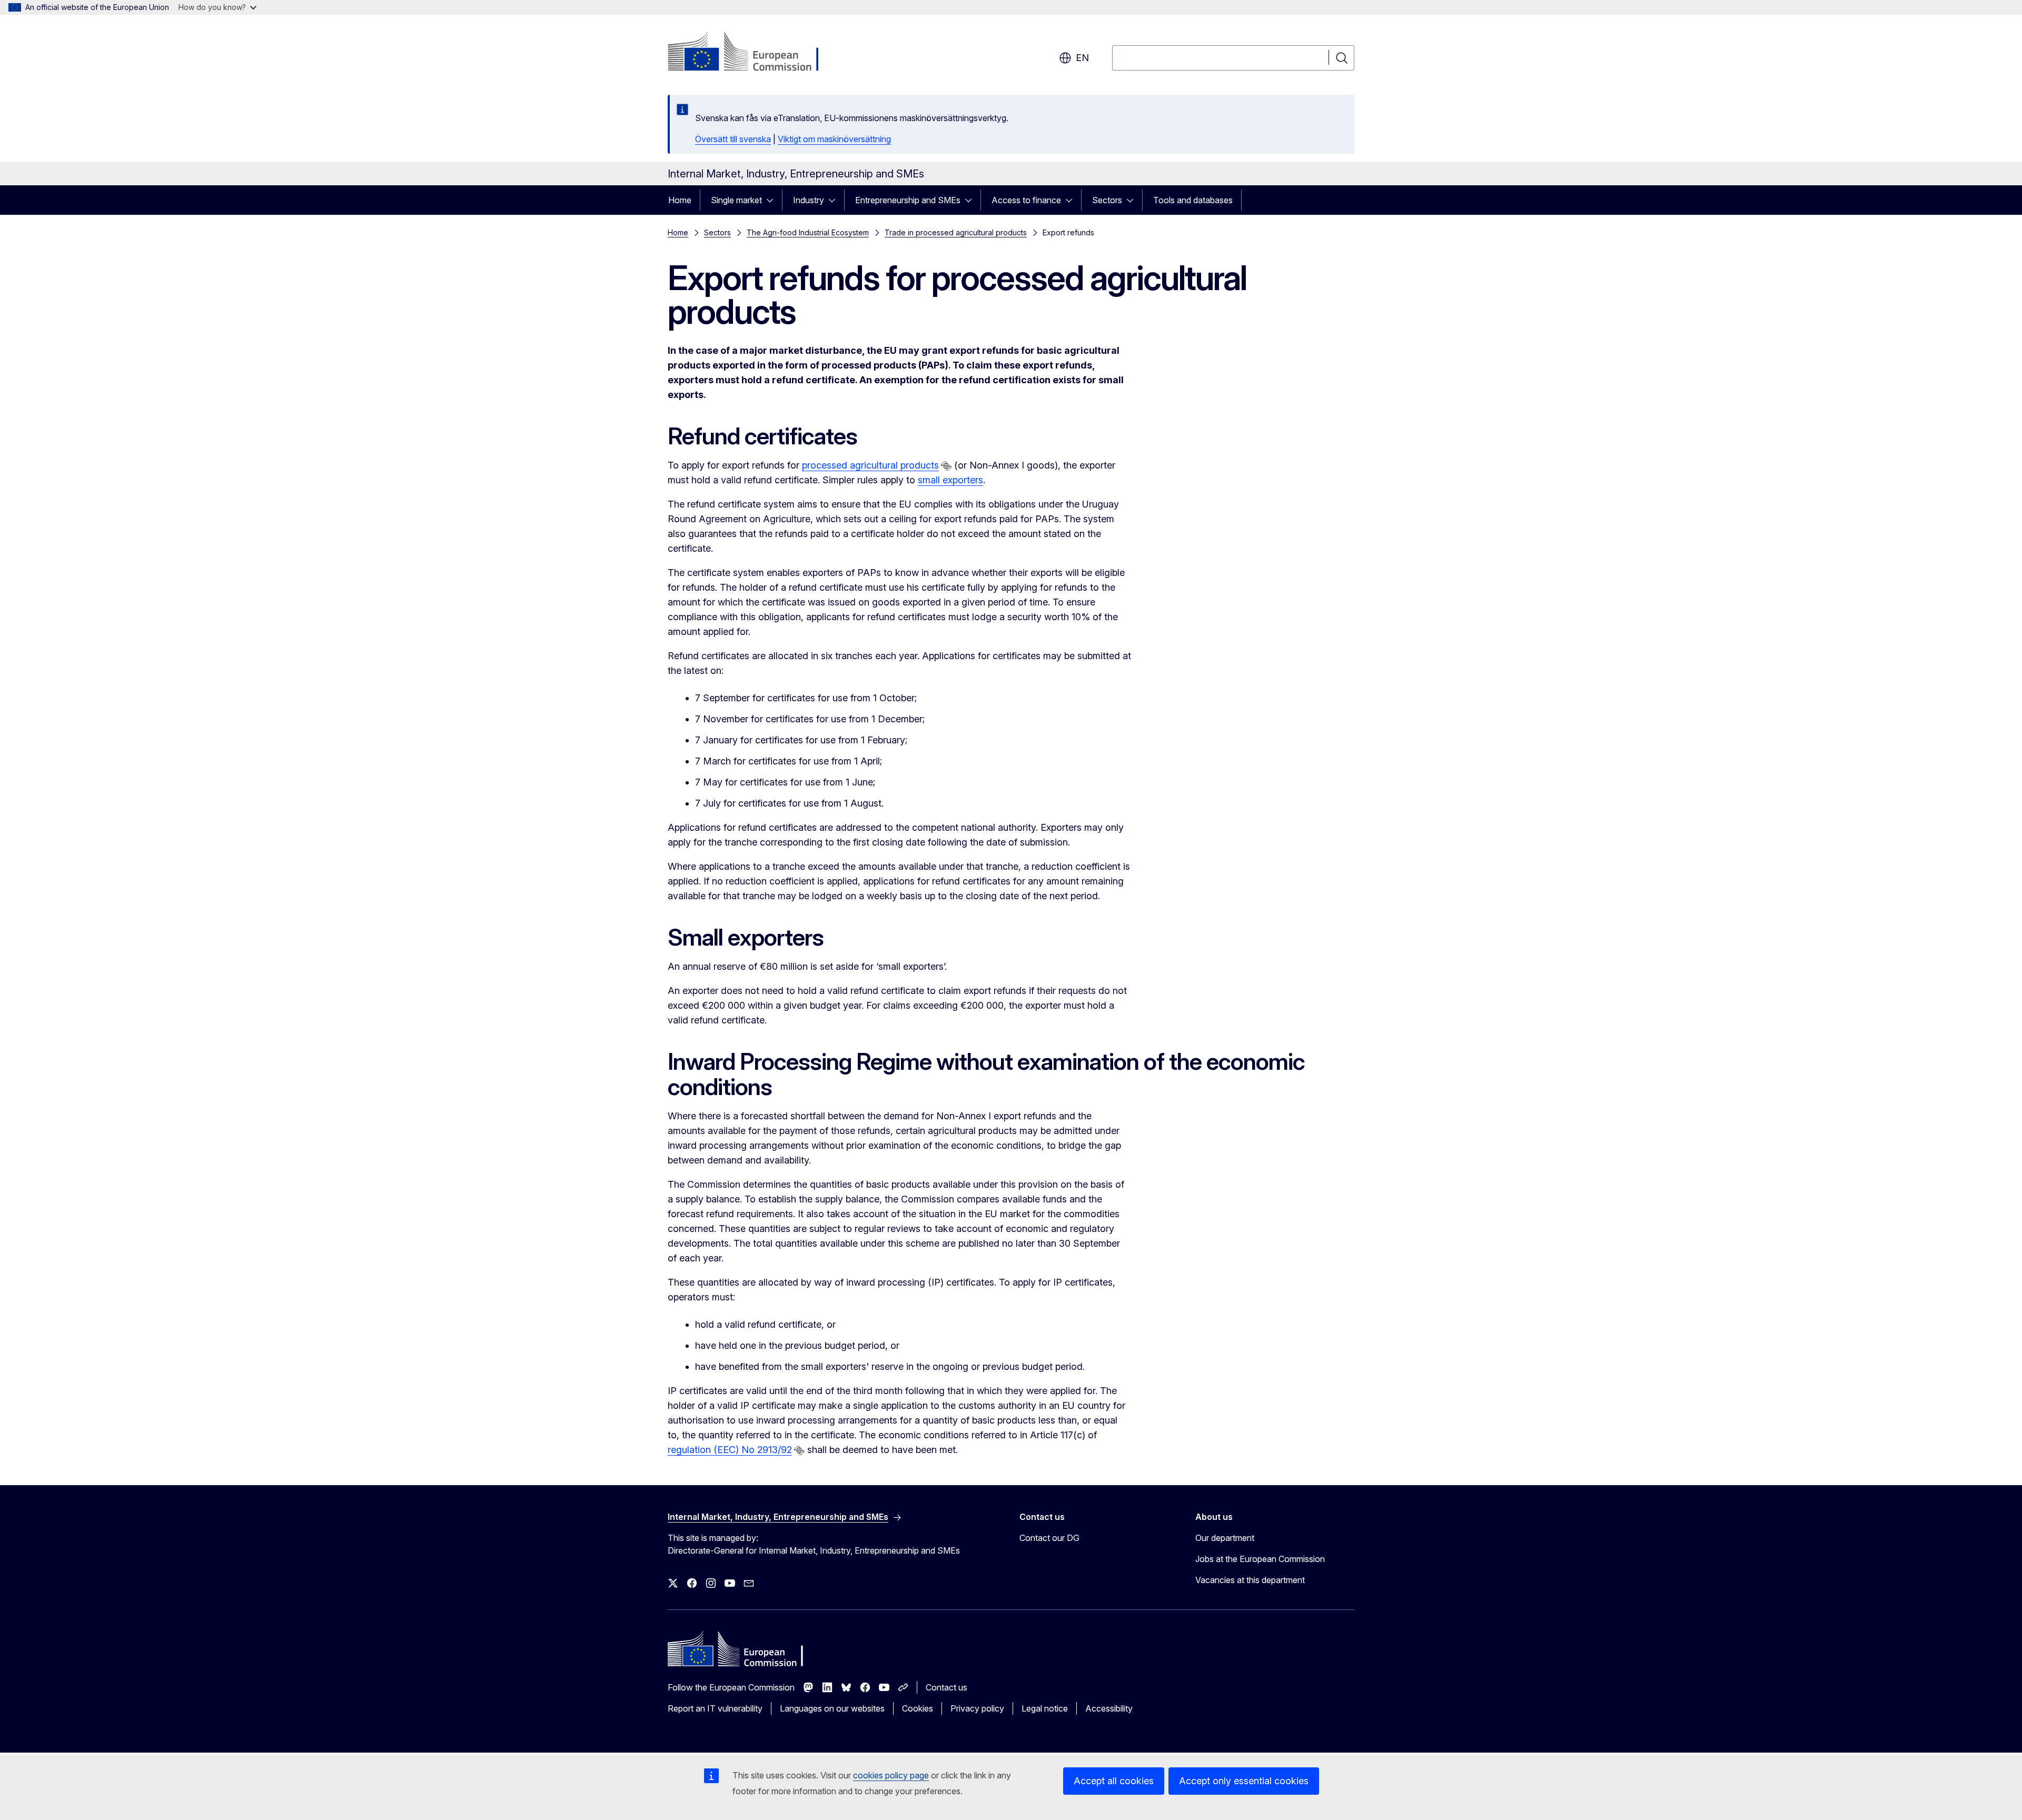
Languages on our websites (832, 1708)
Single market (736, 200)
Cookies (918, 1708)
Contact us (946, 1687)
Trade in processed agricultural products (956, 232)
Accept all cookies (1114, 1781)
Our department (1225, 1538)
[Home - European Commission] (753, 53)
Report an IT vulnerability (715, 1708)
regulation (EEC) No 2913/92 (730, 1450)
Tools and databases (1193, 200)
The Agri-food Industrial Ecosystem (808, 232)
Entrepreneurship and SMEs (908, 200)
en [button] (1082, 58)
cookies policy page (891, 1775)
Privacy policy (977, 1708)
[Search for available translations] (946, 466)
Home (680, 200)
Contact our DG (1049, 1538)
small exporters (950, 480)
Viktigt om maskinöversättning (834, 139)
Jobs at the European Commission (1260, 1559)
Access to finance (1026, 200)
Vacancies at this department (1250, 1580)
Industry (809, 200)
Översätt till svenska (733, 139)
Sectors (1107, 200)
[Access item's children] (773, 200)
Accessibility (1109, 1708)
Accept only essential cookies (1244, 1781)
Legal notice (1045, 1708)
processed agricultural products (870, 465)
